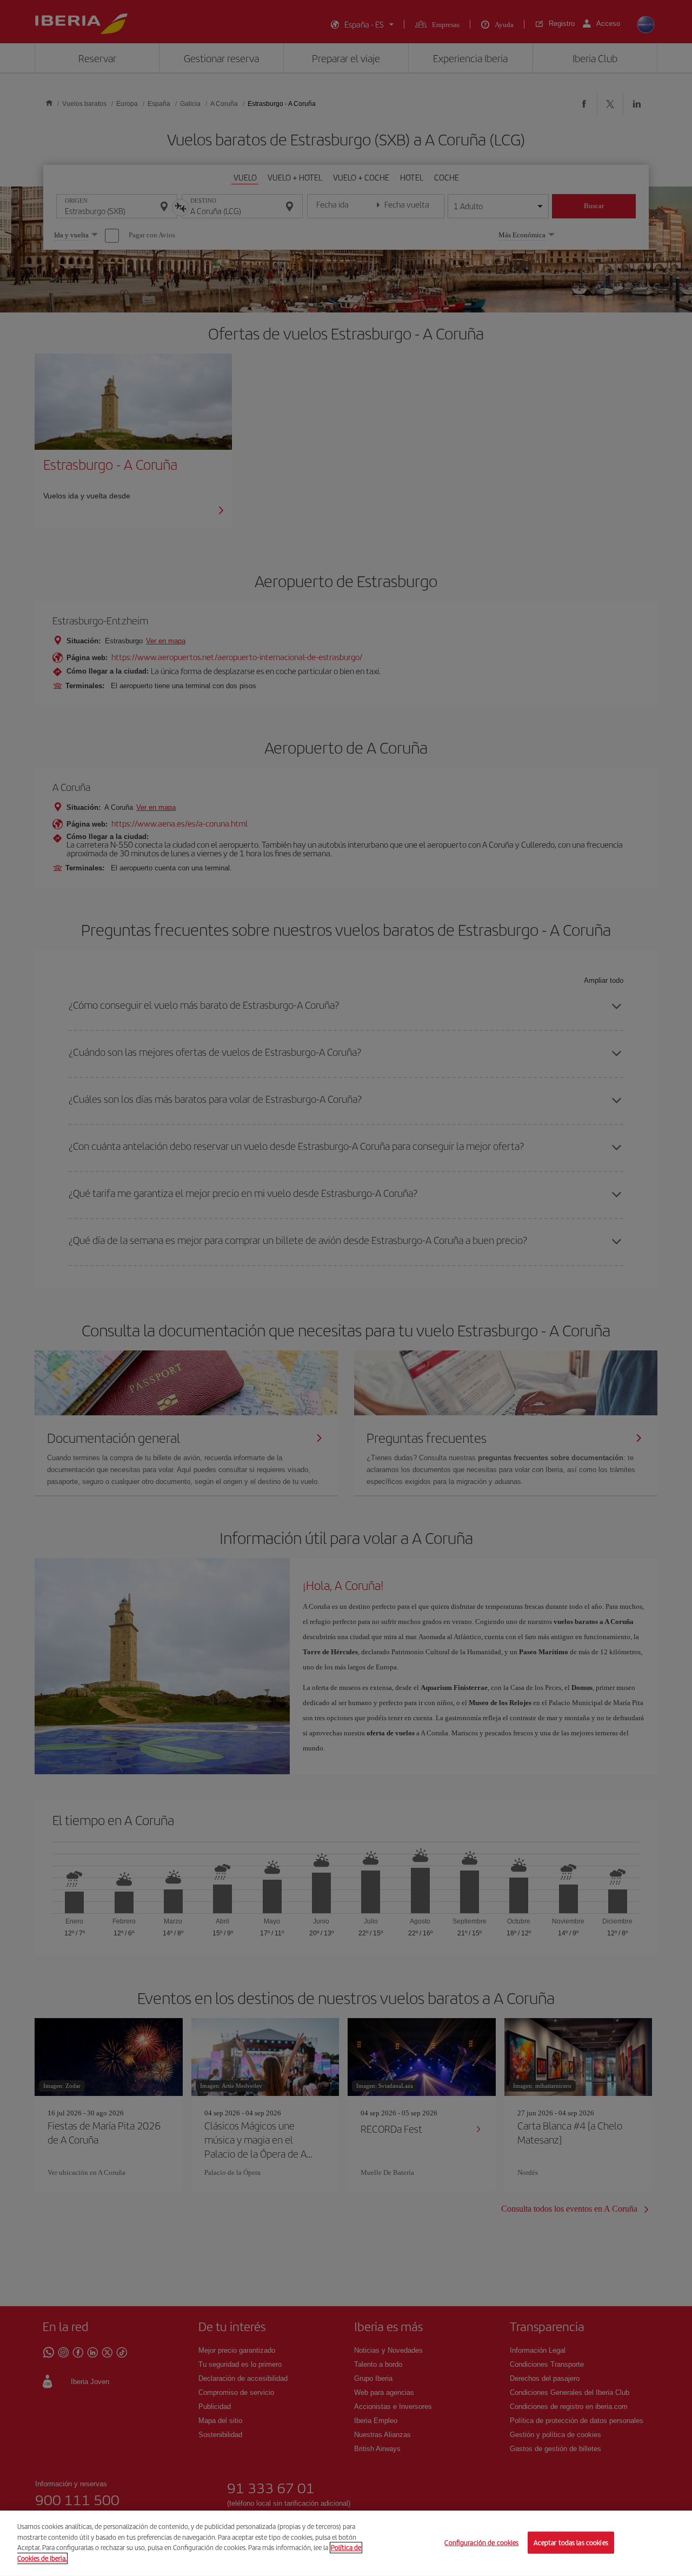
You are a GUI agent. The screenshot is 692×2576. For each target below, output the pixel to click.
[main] (346, 2543)
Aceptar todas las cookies (571, 2542)
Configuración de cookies (481, 2542)
